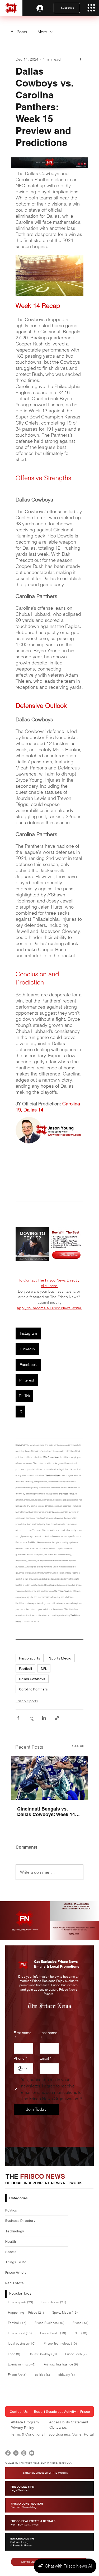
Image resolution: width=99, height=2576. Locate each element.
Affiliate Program (25, 2422)
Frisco (82, 2323)
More (42, 32)
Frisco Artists (16, 2272)
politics (44, 2374)
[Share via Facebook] (18, 1718)
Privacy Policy (22, 2428)
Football (25, 1668)
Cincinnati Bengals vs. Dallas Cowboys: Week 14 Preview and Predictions (46, 1812)
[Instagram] (24, 2453)
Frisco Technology (62, 2343)
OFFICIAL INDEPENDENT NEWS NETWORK (44, 2183)
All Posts (19, 32)
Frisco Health (55, 2333)
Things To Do (16, 2262)
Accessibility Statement (69, 2422)
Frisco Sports (27, 1701)
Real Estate (15, 2283)
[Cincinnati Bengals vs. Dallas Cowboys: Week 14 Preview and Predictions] (49, 1778)
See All (78, 1746)
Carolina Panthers (33, 1689)
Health (11, 2241)
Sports (11, 2252)
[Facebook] (8, 2453)
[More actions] (80, 60)
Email (45, 2058)
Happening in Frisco (27, 2312)
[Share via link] (57, 1718)
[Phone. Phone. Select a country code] (22, 2069)
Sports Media (60, 1658)
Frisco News (55, 2302)
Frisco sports (30, 1658)
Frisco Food (21, 2333)
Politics (11, 2210)
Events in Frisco (23, 2364)
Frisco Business (51, 2323)
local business (23, 2343)
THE (35, 2176)
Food (16, 2354)
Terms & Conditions (27, 2434)
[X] (16, 2453)
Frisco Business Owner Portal (69, 2434)
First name (23, 2035)
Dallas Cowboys (32, 1679)
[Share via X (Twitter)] (31, 1718)
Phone (20, 2058)
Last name (48, 2035)
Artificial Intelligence (62, 2364)
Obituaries (58, 2427)
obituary (68, 2374)
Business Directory (20, 2220)
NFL (44, 1668)
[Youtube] (32, 2453)
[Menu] (91, 8)
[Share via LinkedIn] (44, 1718)
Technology (15, 2231)
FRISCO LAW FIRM (22, 2488)
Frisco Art (19, 2374)
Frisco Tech (77, 2354)
